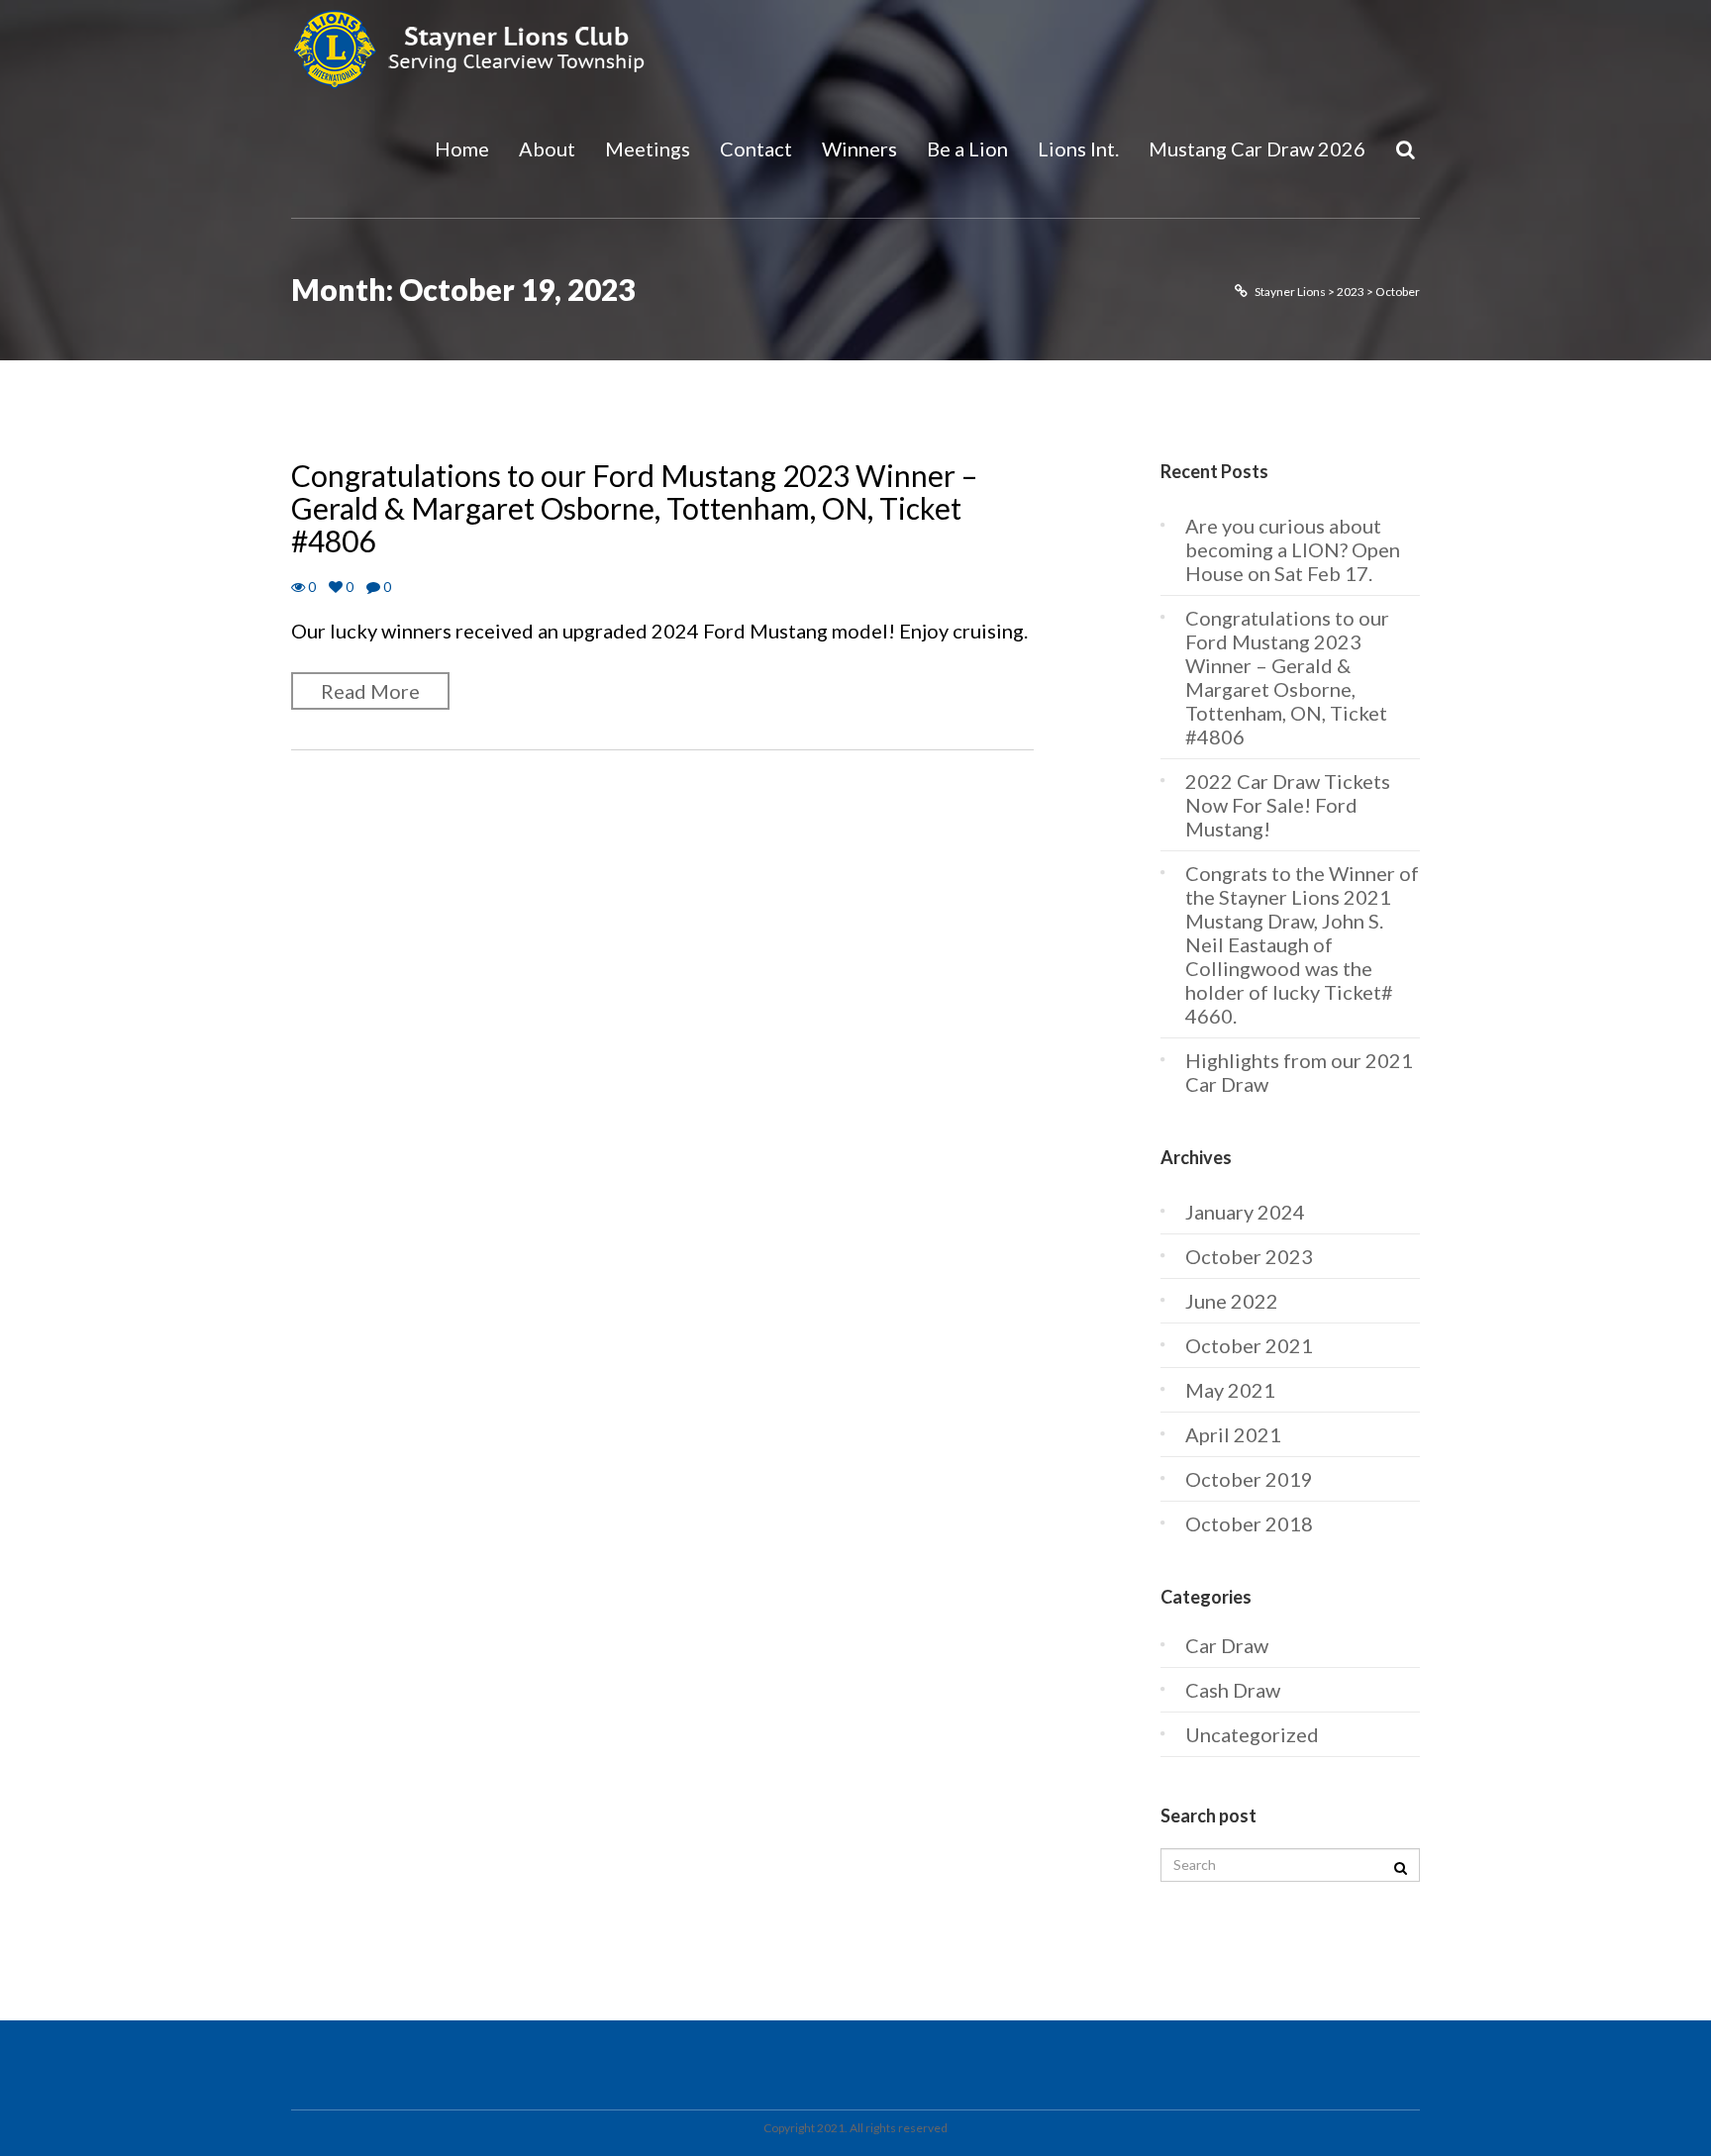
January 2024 (1245, 1212)
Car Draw (1227, 1645)
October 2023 (1249, 1256)
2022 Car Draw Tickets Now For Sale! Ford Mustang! (1288, 805)
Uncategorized (1252, 1734)
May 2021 (1230, 1390)
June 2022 (1232, 1301)
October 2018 (1249, 1523)
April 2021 (1233, 1434)
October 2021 (1249, 1345)
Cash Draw (1233, 1690)
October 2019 (1249, 1479)
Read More (370, 691)
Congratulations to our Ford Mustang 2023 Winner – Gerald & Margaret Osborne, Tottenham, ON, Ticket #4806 (634, 508)
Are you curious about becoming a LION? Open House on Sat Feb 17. (1293, 549)
